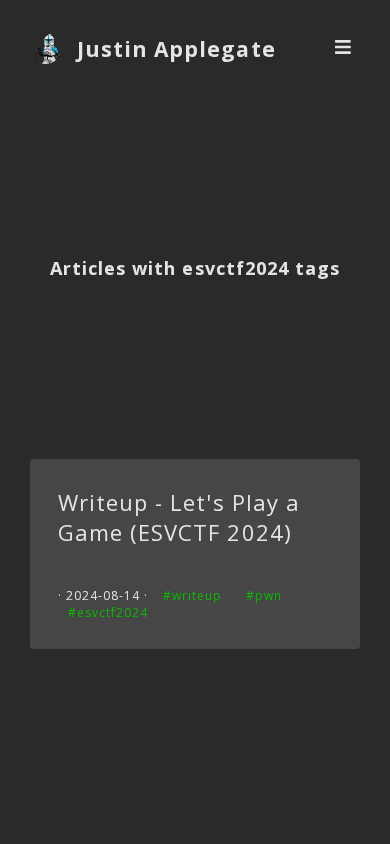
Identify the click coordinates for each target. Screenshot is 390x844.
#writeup (192, 595)
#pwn (264, 595)
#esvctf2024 (108, 612)
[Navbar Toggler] (343, 49)
